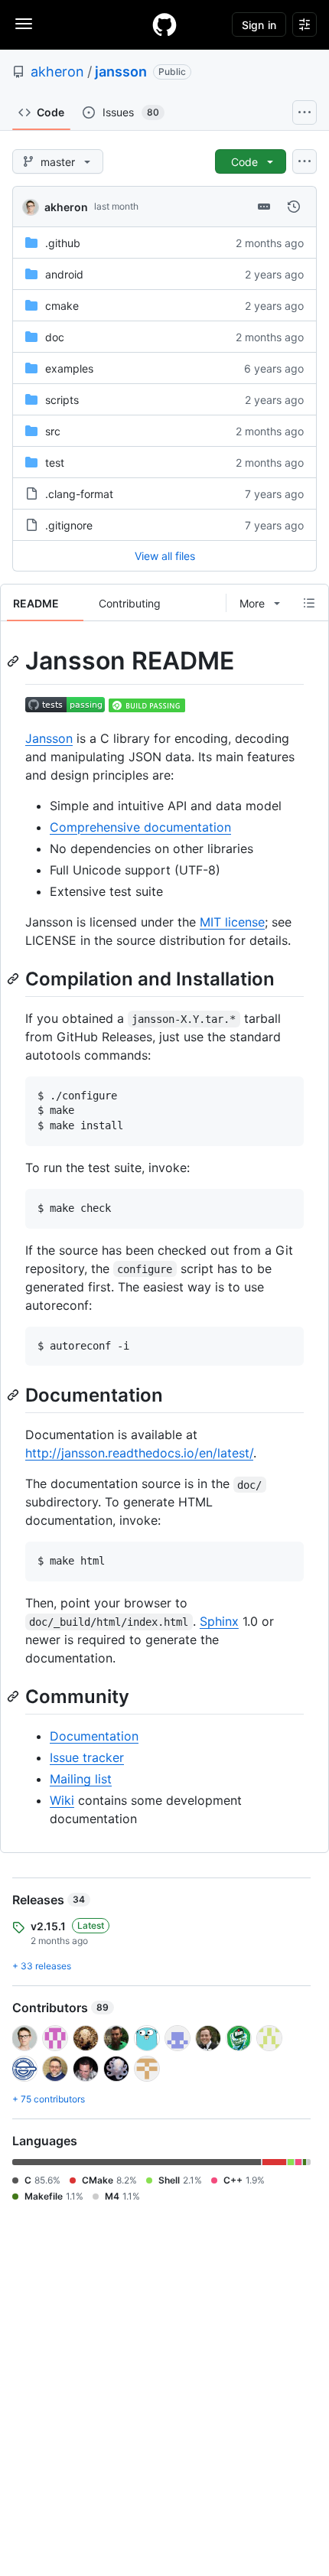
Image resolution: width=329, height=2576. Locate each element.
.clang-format (79, 494)
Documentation (94, 1736)
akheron (57, 72)
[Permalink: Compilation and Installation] (15, 979)
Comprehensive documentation (140, 827)
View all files (165, 556)
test (55, 462)
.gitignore (69, 525)
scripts (62, 400)
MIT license (232, 922)
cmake (62, 306)
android (64, 274)
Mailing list (81, 1779)
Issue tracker (87, 1757)
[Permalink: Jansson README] (15, 661)
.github (63, 243)
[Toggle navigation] (24, 24)
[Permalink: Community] (15, 1696)
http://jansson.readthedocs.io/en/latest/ (139, 1453)
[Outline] (309, 603)
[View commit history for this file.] (294, 207)
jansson (121, 72)
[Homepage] (164, 24)
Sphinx (219, 1621)
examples (69, 368)
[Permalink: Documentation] (15, 1395)
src (53, 431)
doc (55, 337)
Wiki (62, 1800)
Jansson (49, 738)
